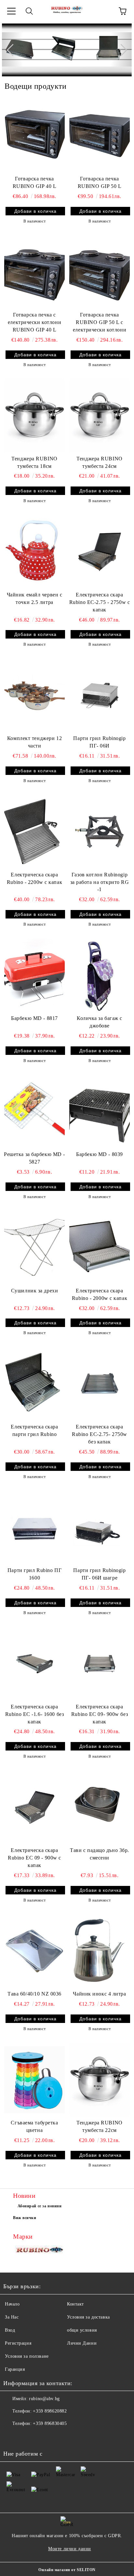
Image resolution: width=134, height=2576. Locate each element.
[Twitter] (26, 2437)
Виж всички (25, 2218)
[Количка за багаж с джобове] (100, 975)
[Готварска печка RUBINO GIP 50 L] (100, 136)
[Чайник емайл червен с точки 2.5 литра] (34, 552)
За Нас (12, 2317)
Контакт (75, 2304)
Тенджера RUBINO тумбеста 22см (99, 2126)
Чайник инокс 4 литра (99, 1994)
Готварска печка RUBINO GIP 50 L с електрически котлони (100, 322)
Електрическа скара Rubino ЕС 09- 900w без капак (100, 1714)
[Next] (121, 50)
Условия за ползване (27, 2356)
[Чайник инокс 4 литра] (100, 1951)
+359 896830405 (50, 2423)
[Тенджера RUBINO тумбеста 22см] (100, 2080)
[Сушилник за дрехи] (34, 1248)
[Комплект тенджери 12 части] (34, 696)
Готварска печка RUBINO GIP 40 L (34, 182)
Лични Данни (82, 2343)
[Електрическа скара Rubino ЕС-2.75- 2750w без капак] (100, 1384)
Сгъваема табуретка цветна (34, 2126)
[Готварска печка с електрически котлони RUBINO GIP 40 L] (34, 272)
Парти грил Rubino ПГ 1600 (34, 1574)
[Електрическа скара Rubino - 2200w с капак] (34, 832)
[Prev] (13, 50)
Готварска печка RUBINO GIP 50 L (100, 182)
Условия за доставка (88, 2317)
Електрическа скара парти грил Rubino (34, 1430)
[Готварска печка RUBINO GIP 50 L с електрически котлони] (100, 272)
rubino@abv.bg (44, 2399)
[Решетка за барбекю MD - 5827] (34, 1112)
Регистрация (18, 2343)
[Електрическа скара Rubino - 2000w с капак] (100, 1248)
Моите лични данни (70, 2549)
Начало (12, 2304)
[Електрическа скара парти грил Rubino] (34, 1384)
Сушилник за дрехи (35, 1291)
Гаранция (15, 2369)
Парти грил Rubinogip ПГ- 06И (99, 742)
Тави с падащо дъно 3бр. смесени (100, 1854)
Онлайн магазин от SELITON (67, 2570)
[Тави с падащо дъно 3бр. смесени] (100, 1807)
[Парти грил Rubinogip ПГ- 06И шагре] (100, 1528)
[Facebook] (12, 2437)
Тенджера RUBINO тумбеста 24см (99, 462)
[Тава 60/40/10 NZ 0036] (34, 1951)
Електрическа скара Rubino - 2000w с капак (100, 1294)
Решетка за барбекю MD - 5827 (34, 1158)
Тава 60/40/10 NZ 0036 (34, 1994)
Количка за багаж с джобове (100, 1022)
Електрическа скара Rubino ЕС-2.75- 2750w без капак (100, 1434)
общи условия (82, 2330)
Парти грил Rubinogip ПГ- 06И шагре (99, 1574)
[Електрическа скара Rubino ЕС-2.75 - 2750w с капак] (100, 552)
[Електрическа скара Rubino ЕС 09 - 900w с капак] (34, 1807)
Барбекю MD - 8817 (34, 1018)
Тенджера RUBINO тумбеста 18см (34, 462)
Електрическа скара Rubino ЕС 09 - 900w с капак (34, 1858)
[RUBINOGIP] (40, 2251)
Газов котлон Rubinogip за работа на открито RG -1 (100, 882)
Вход (10, 2330)
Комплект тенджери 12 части (34, 742)
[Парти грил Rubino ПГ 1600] (34, 1528)
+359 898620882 (50, 2411)
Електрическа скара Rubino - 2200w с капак (34, 878)
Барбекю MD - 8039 (100, 1154)
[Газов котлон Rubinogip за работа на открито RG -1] (100, 832)
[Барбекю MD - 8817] (34, 975)
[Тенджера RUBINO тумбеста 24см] (100, 416)
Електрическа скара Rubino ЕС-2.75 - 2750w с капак (100, 602)
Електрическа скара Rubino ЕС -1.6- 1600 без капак (34, 1714)
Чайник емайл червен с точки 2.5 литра (35, 598)
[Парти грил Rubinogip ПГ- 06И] (100, 696)
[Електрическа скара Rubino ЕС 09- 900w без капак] (100, 1664)
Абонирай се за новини (40, 2206)
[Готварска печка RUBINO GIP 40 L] (34, 136)
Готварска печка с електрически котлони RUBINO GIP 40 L (34, 322)
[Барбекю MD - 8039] (100, 1112)
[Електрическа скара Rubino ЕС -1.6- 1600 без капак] (34, 1664)
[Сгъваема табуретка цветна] (34, 2080)
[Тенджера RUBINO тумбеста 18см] (34, 416)
